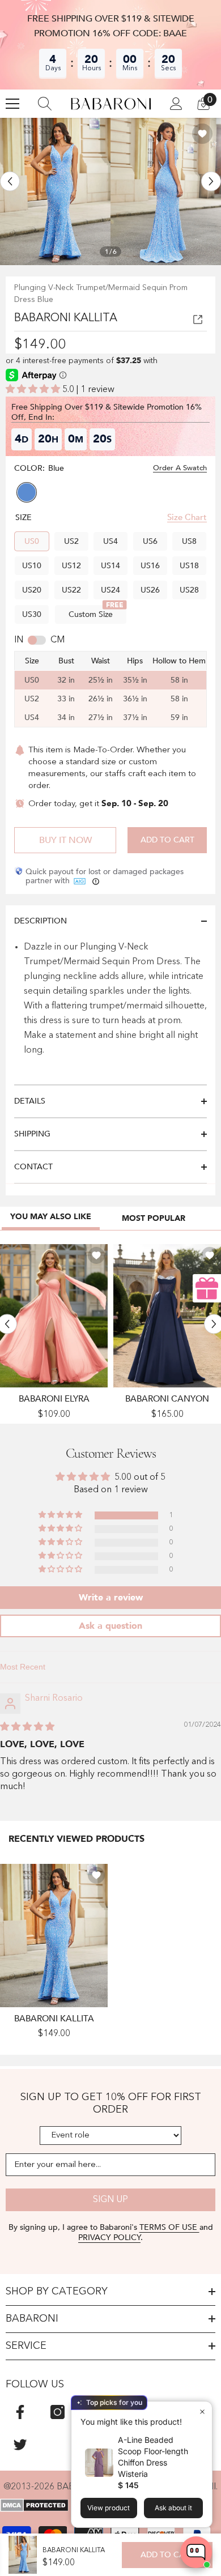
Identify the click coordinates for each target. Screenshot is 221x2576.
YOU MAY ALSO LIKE (51, 1217)
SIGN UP (110, 2200)
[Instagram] (58, 2412)
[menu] (12, 104)
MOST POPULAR (154, 1218)
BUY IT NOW (65, 840)
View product (109, 2508)
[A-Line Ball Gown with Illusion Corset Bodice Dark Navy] (167, 1316)
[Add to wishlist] (202, 134)
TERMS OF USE (169, 2227)
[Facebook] (20, 2412)
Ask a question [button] (110, 1626)
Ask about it (173, 2508)
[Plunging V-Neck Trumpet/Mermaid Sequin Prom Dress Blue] (54, 1936)
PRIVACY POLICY (109, 2237)
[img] (27, 1727)
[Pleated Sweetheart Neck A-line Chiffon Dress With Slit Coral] (54, 1316)
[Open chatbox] (196, 2552)
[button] (10, 181)
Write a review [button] (111, 1598)
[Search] (45, 104)
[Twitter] (20, 2444)
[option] (55, 191)
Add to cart (167, 840)
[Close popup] (202, 2411)
